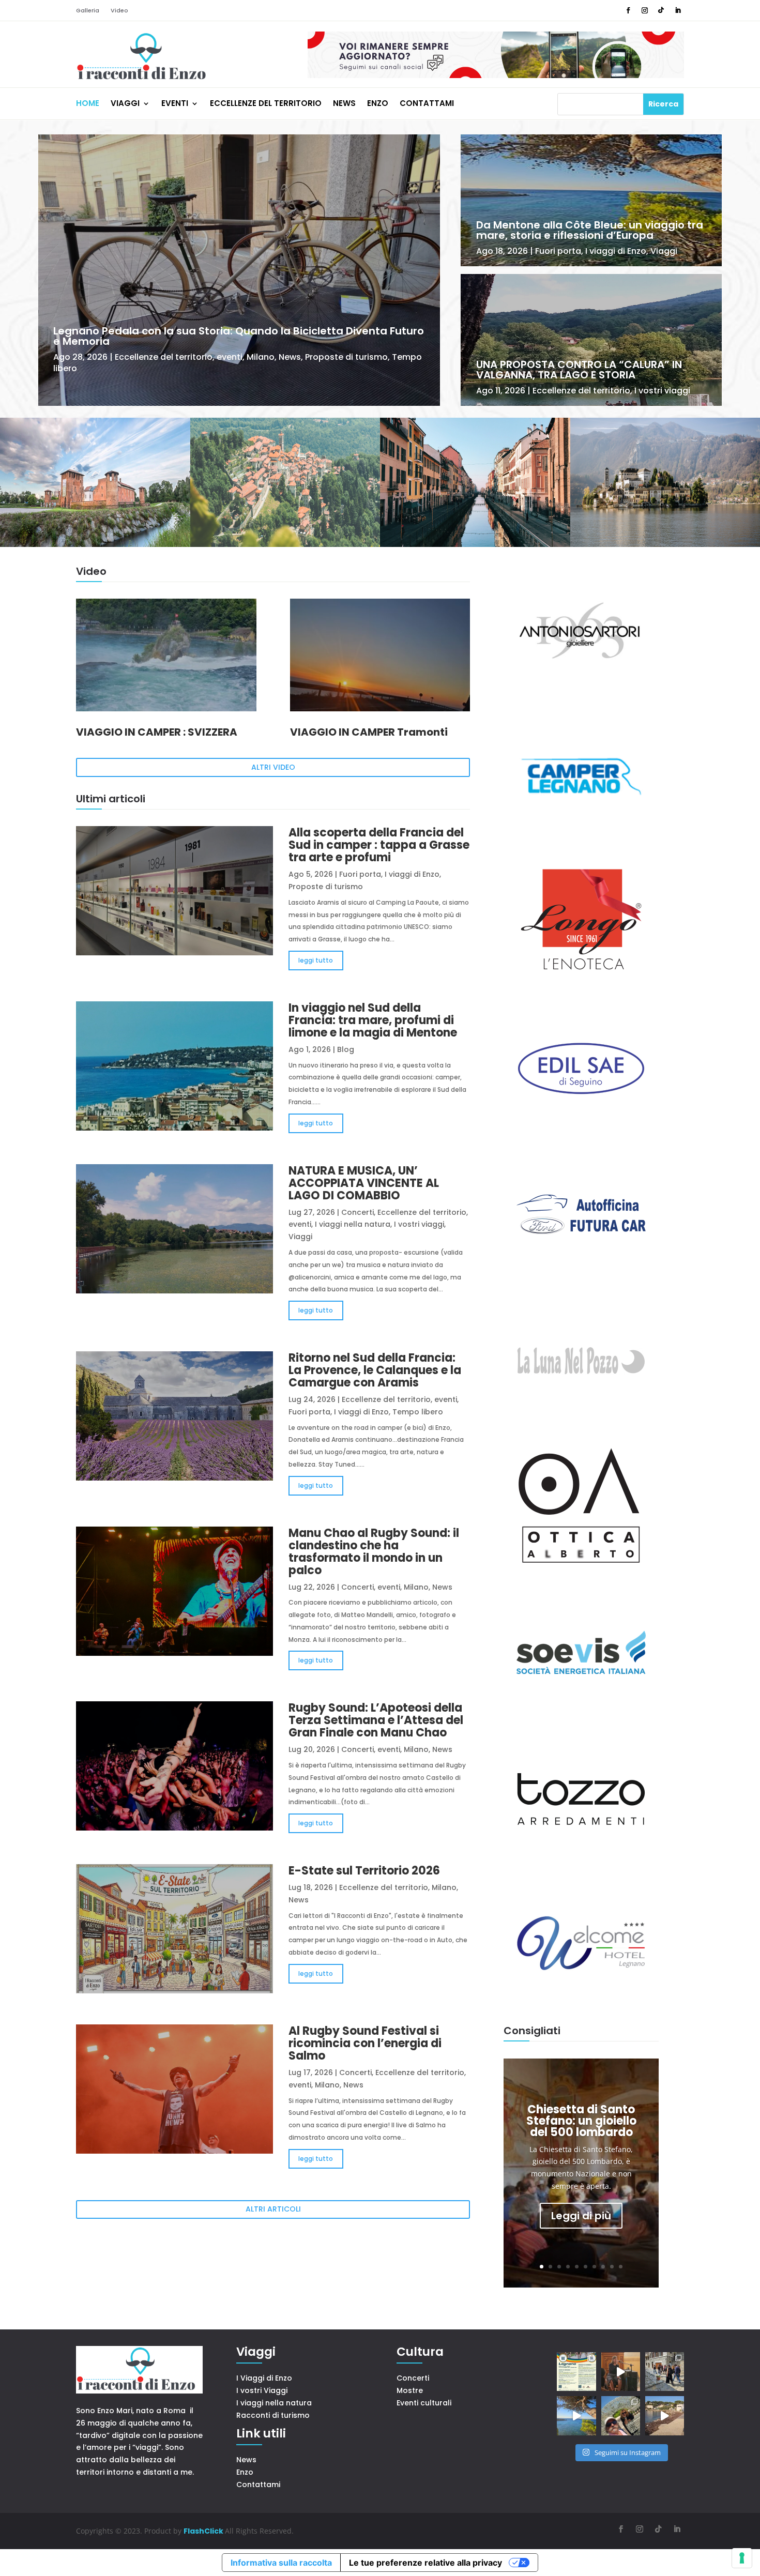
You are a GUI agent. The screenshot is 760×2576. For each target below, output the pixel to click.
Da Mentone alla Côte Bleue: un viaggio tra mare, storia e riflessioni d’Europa (590, 230)
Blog (346, 1049)
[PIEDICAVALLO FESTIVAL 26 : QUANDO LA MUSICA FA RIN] (665, 2372)
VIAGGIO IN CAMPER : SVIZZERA (157, 732)
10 (621, 2267)
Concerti (358, 1212)
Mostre (410, 2390)
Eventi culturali (424, 2403)
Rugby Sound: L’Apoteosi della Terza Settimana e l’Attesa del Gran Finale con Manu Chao (376, 1720)
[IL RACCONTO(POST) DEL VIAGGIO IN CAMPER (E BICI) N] (665, 2415)
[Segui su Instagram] (645, 10)
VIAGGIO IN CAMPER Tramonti (369, 732)
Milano (261, 357)
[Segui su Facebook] (628, 10)
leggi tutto (316, 960)
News (344, 104)
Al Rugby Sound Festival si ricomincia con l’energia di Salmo (365, 2043)
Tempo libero (418, 1412)
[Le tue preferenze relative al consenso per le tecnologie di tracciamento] (742, 2558)
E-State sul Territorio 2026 (364, 1871)
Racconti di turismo (273, 2415)
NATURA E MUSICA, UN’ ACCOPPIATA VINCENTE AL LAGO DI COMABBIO (364, 1183)
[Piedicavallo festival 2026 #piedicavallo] (621, 2372)
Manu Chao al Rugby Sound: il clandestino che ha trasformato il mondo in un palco (374, 1552)
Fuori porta (558, 251)
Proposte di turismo (346, 357)
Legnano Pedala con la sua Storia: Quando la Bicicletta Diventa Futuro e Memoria (239, 336)
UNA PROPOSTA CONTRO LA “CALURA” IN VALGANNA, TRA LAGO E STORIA (579, 370)
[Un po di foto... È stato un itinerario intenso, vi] (621, 2415)
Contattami (427, 104)
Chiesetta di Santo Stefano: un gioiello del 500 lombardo (581, 2121)
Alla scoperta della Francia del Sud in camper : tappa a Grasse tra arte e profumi (379, 845)
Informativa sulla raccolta (281, 2563)
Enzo (378, 104)
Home (88, 104)
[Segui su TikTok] (661, 10)
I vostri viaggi (662, 391)
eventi (230, 357)
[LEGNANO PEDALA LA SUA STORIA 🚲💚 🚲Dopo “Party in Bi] (576, 2372)
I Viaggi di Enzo (264, 2378)
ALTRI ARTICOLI (273, 2209)
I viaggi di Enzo (616, 251)
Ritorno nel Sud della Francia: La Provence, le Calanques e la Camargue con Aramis (375, 1370)
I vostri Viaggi (262, 2390)
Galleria (88, 11)
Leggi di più (581, 2216)
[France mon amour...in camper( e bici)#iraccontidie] (576, 2415)
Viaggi (125, 104)
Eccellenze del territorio (266, 104)
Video (119, 11)
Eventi (175, 104)
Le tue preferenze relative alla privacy (425, 2563)
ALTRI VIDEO (273, 767)
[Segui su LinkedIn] (678, 10)
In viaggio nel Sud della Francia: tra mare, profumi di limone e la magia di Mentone (373, 1020)
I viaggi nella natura (353, 1224)
